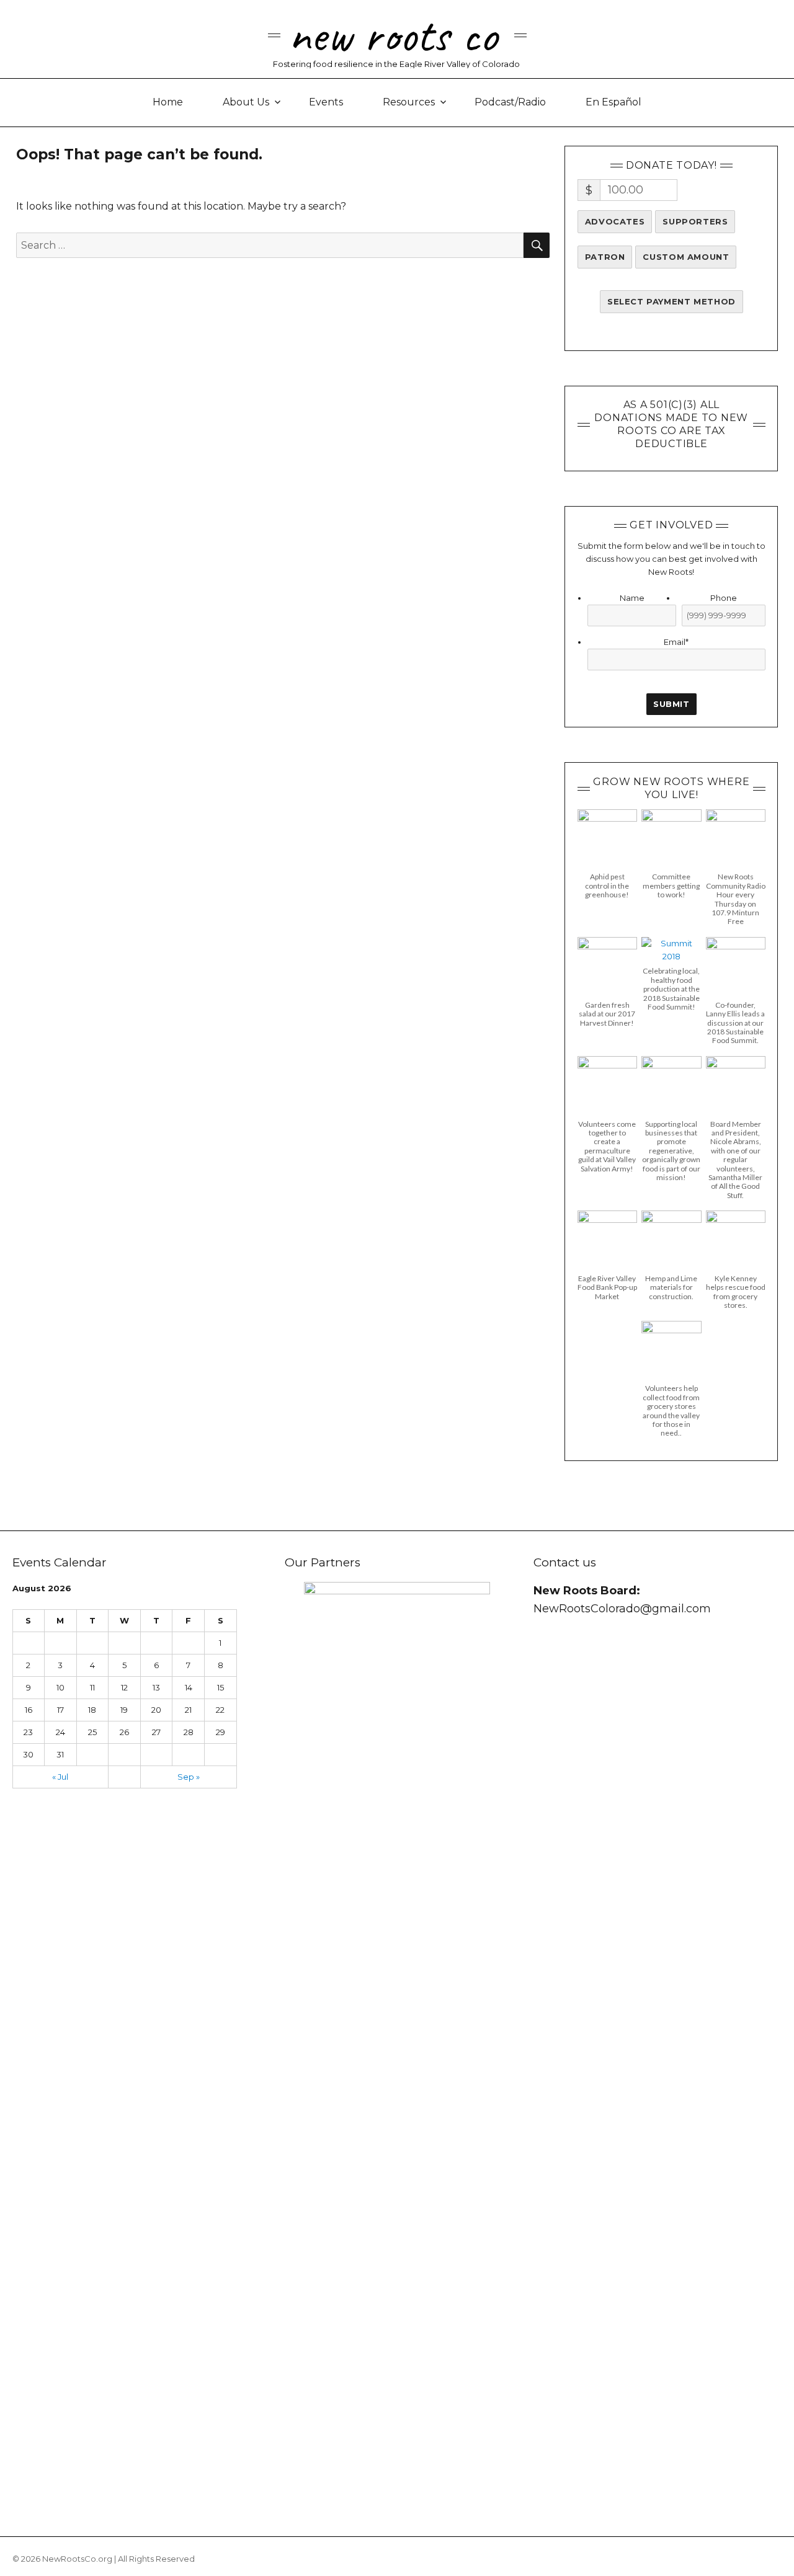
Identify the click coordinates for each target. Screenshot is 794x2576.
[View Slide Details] (397, 2047)
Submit (671, 704)
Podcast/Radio (510, 102)
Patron (605, 257)
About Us (246, 102)
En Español (613, 102)
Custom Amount (686, 257)
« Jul (60, 1777)
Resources (409, 102)
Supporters (695, 221)
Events (326, 102)
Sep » (189, 1777)
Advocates (615, 221)
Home (168, 102)
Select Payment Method (671, 301)
